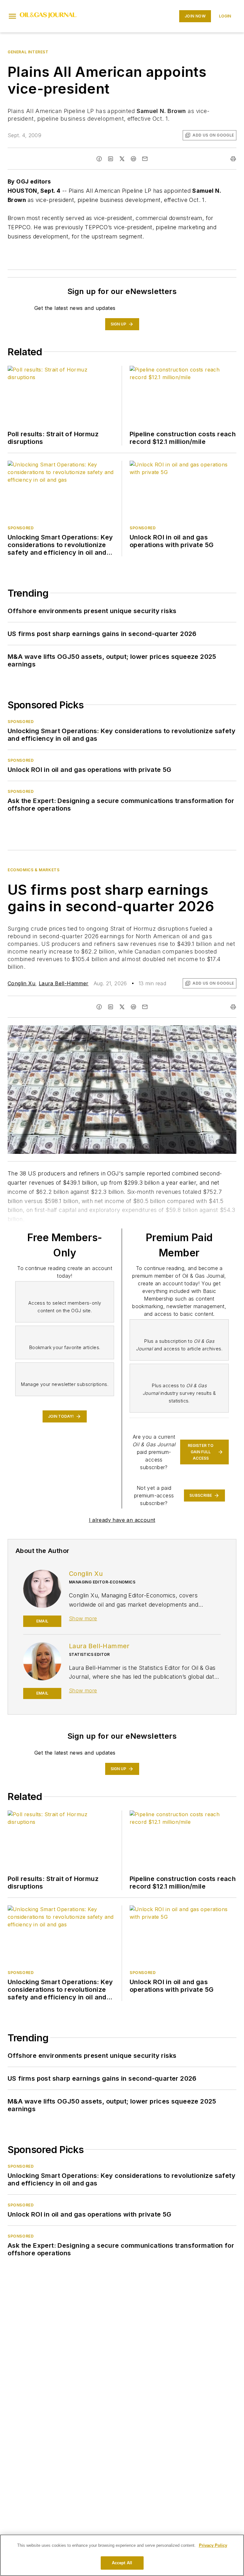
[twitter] (122, 159)
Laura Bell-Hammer (64, 983)
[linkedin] (111, 159)
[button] (12, 16)
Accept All (122, 2563)
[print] (233, 159)
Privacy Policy (213, 2545)
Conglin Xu (21, 983)
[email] (145, 159)
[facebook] (99, 159)
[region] (122, 2555)
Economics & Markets (34, 870)
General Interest (28, 52)
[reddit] (133, 159)
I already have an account (122, 1520)
